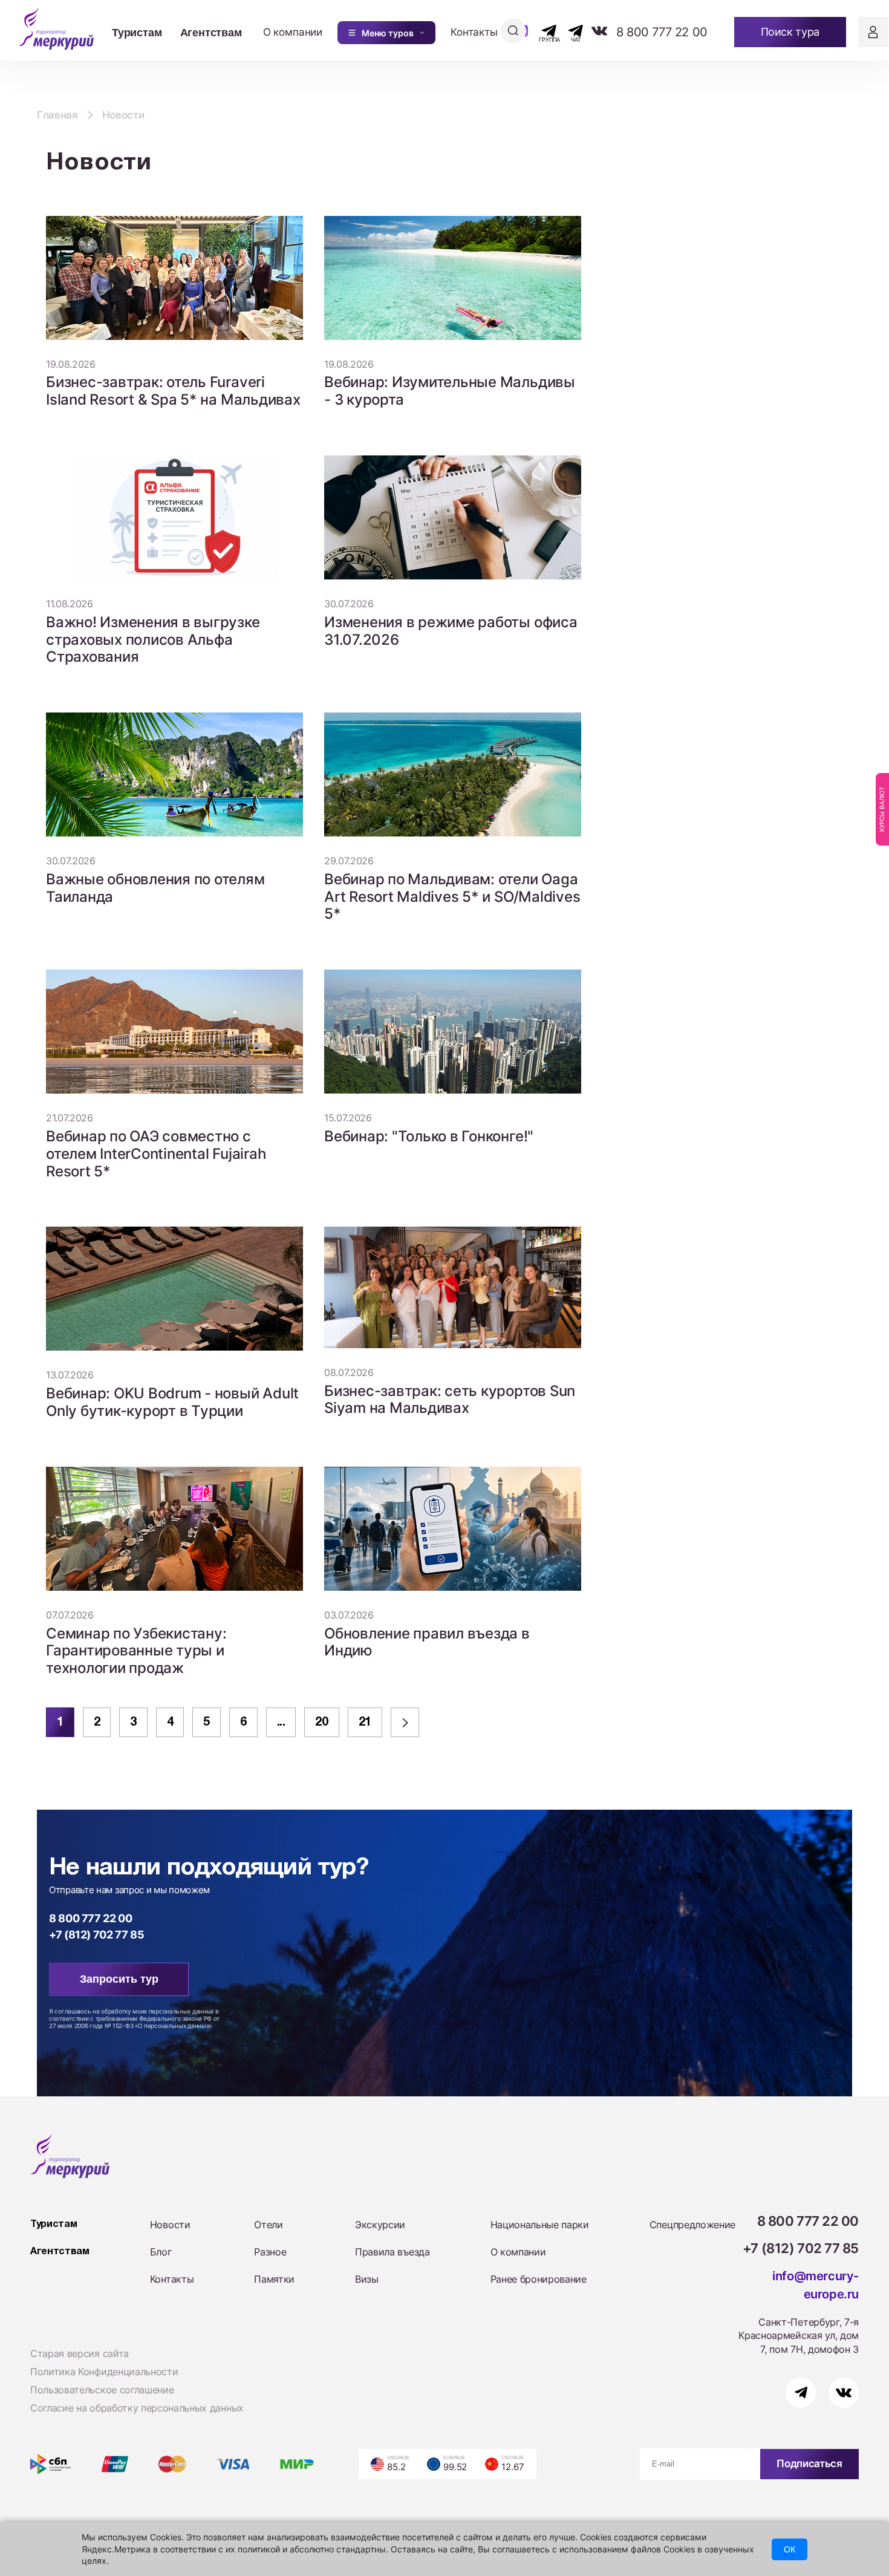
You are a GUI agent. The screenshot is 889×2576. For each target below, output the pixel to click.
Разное (270, 2252)
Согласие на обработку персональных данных (137, 2408)
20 (321, 1723)
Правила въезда (392, 2252)
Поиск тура (790, 32)
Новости (170, 2225)
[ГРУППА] (539, 31)
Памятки (274, 2279)
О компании (293, 32)
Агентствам (211, 32)
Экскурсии (380, 2225)
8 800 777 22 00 (662, 32)
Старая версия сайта (80, 2353)
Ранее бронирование (539, 2279)
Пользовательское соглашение (102, 2390)
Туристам (137, 32)
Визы (367, 2279)
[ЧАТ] (569, 31)
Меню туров (388, 33)
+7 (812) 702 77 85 (97, 1935)
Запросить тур (119, 1979)
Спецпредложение (692, 2225)
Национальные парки (540, 2225)
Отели (268, 2225)
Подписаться (809, 2464)
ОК (790, 2549)
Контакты (474, 32)
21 (365, 1723)
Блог (161, 2252)
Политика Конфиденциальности (104, 2372)
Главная (57, 115)
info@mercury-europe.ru (816, 2285)
